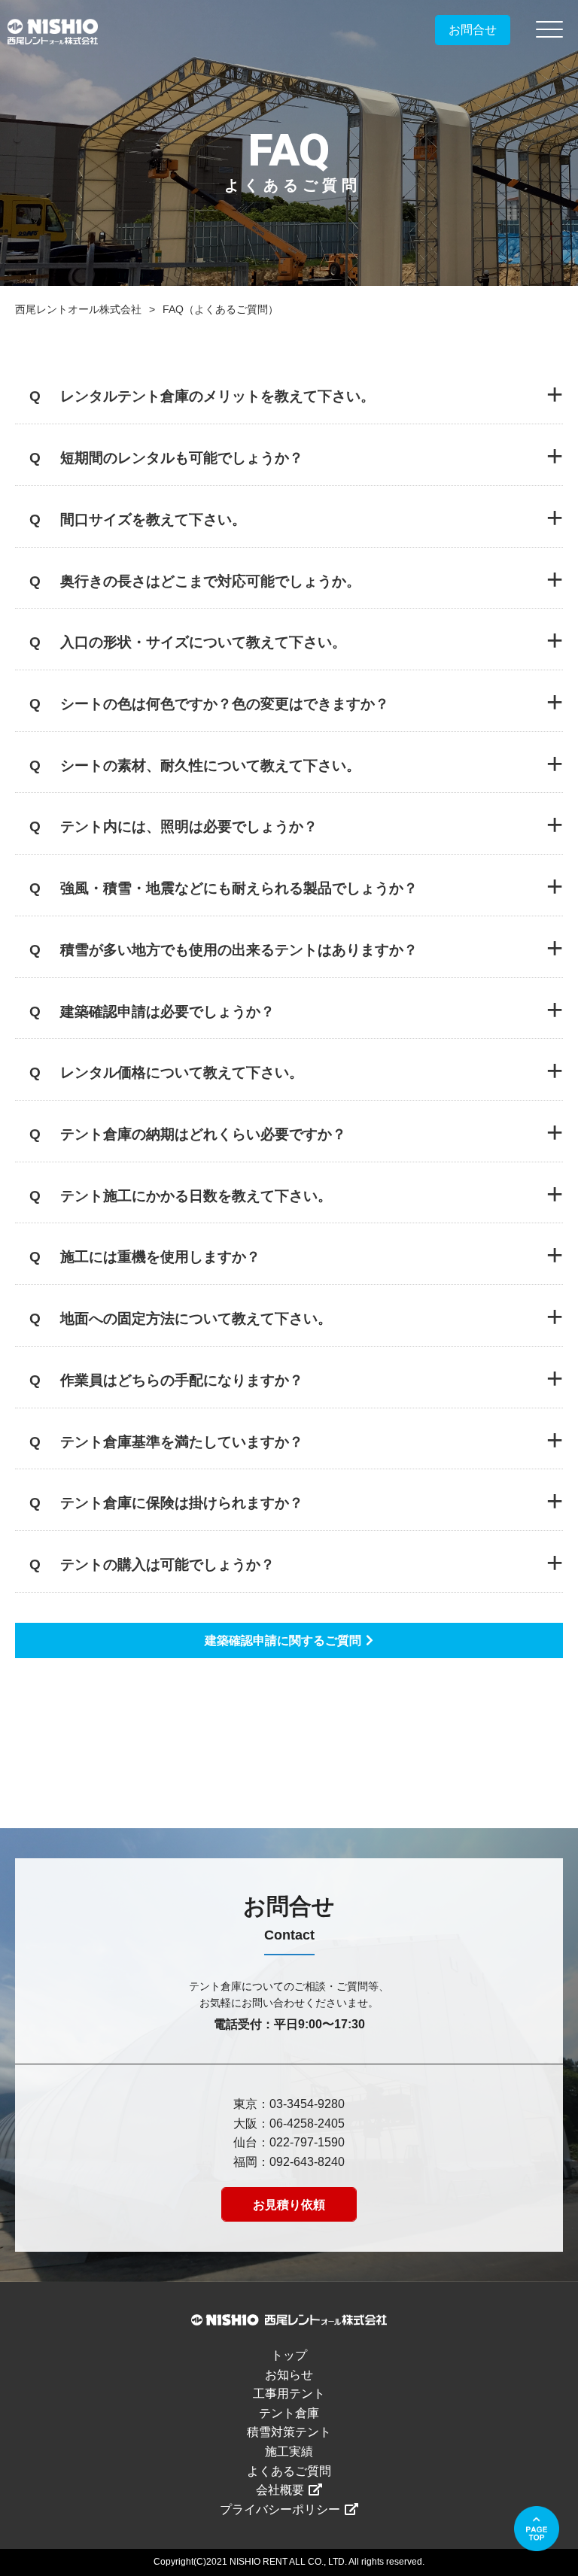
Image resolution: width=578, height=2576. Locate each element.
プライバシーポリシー (280, 2509)
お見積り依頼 (289, 2205)
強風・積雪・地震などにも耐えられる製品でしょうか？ (239, 888)
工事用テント (289, 2394)
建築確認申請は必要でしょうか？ (167, 1012)
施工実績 (289, 2451)
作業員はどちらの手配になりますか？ (182, 1380)
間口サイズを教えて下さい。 (153, 519)
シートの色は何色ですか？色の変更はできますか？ (225, 704)
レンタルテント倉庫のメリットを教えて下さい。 (218, 396)
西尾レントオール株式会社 (78, 309)
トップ (289, 2355)
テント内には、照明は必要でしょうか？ (189, 826)
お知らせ (289, 2375)
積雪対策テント (289, 2432)
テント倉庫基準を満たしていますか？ (182, 1442)
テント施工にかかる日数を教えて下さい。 (196, 1196)
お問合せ (473, 30)
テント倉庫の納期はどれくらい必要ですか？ (203, 1134)
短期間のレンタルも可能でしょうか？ (182, 458)
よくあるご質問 (289, 2471)
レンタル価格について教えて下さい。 (182, 1072)
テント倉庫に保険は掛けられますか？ (182, 1503)
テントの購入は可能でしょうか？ (167, 1564)
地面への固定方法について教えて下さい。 (196, 1318)
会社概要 (280, 2490)
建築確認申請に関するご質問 (283, 1640)
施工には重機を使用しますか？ (160, 1257)
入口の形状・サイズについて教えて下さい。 (203, 642)
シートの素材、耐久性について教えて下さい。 (210, 766)
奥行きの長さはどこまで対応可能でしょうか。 (210, 581)
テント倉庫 (289, 2413)
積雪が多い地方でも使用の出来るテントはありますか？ (239, 950)
